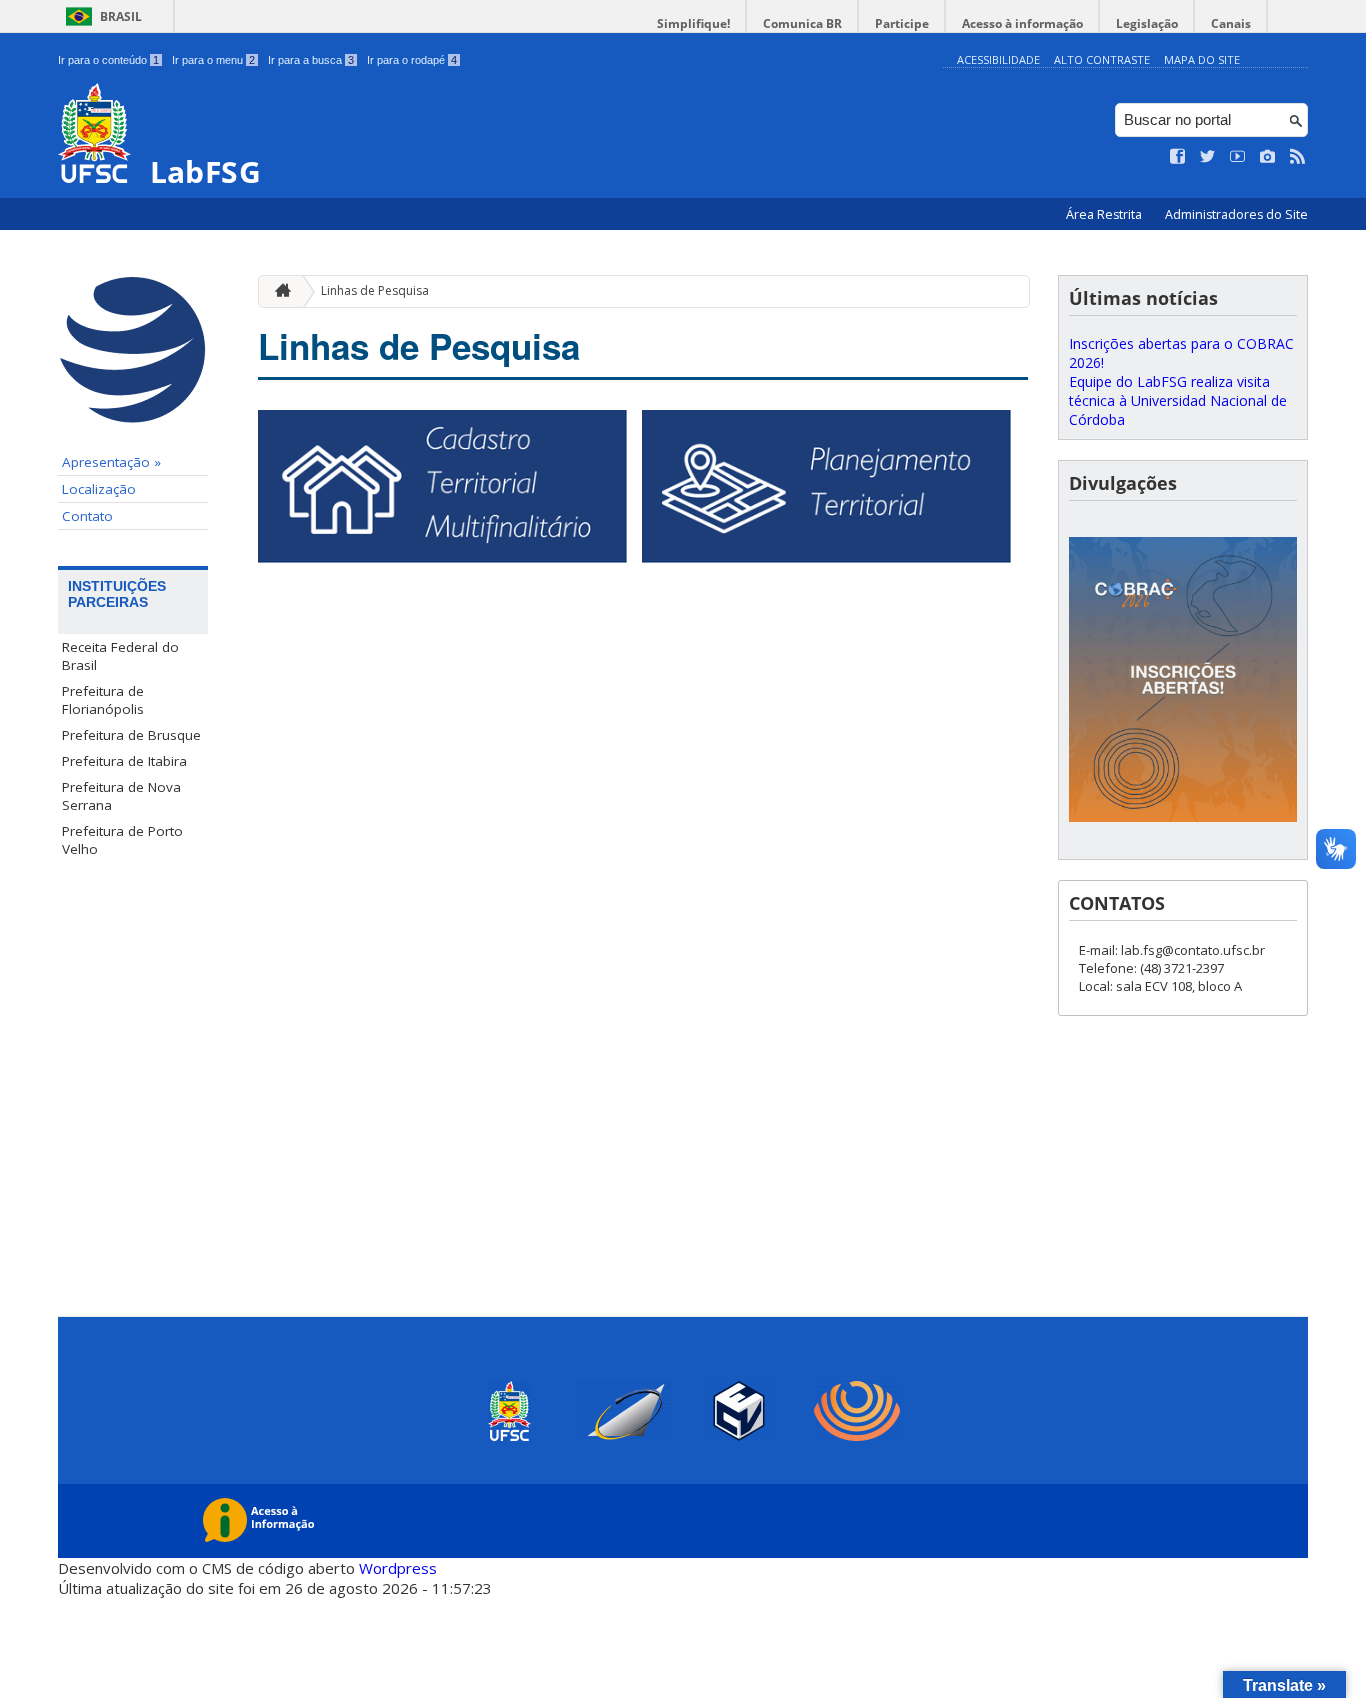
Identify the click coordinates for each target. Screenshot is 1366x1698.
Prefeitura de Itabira (124, 761)
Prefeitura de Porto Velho (122, 840)
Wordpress (398, 1568)
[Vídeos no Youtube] (1238, 157)
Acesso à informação (1022, 23)
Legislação (1147, 23)
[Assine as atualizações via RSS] (1298, 157)
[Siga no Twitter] (1208, 157)
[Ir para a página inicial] (278, 291)
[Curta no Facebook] (1178, 157)
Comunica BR (802, 23)
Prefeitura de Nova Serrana (121, 796)
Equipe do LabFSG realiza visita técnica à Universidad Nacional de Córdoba (1178, 400)
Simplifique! (693, 23)
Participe (902, 23)
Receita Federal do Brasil (120, 656)
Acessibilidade (998, 59)
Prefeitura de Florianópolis (103, 700)
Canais (1231, 23)
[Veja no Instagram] (1268, 157)
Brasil (121, 16)
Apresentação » (111, 462)
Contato (87, 516)
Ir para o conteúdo (108, 60)
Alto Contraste (1102, 59)
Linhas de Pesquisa (375, 290)
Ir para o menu (213, 60)
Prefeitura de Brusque (131, 735)
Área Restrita (1105, 214)
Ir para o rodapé (412, 60)
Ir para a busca (311, 60)
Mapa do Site (1202, 59)
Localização (99, 489)
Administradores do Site (1236, 214)
